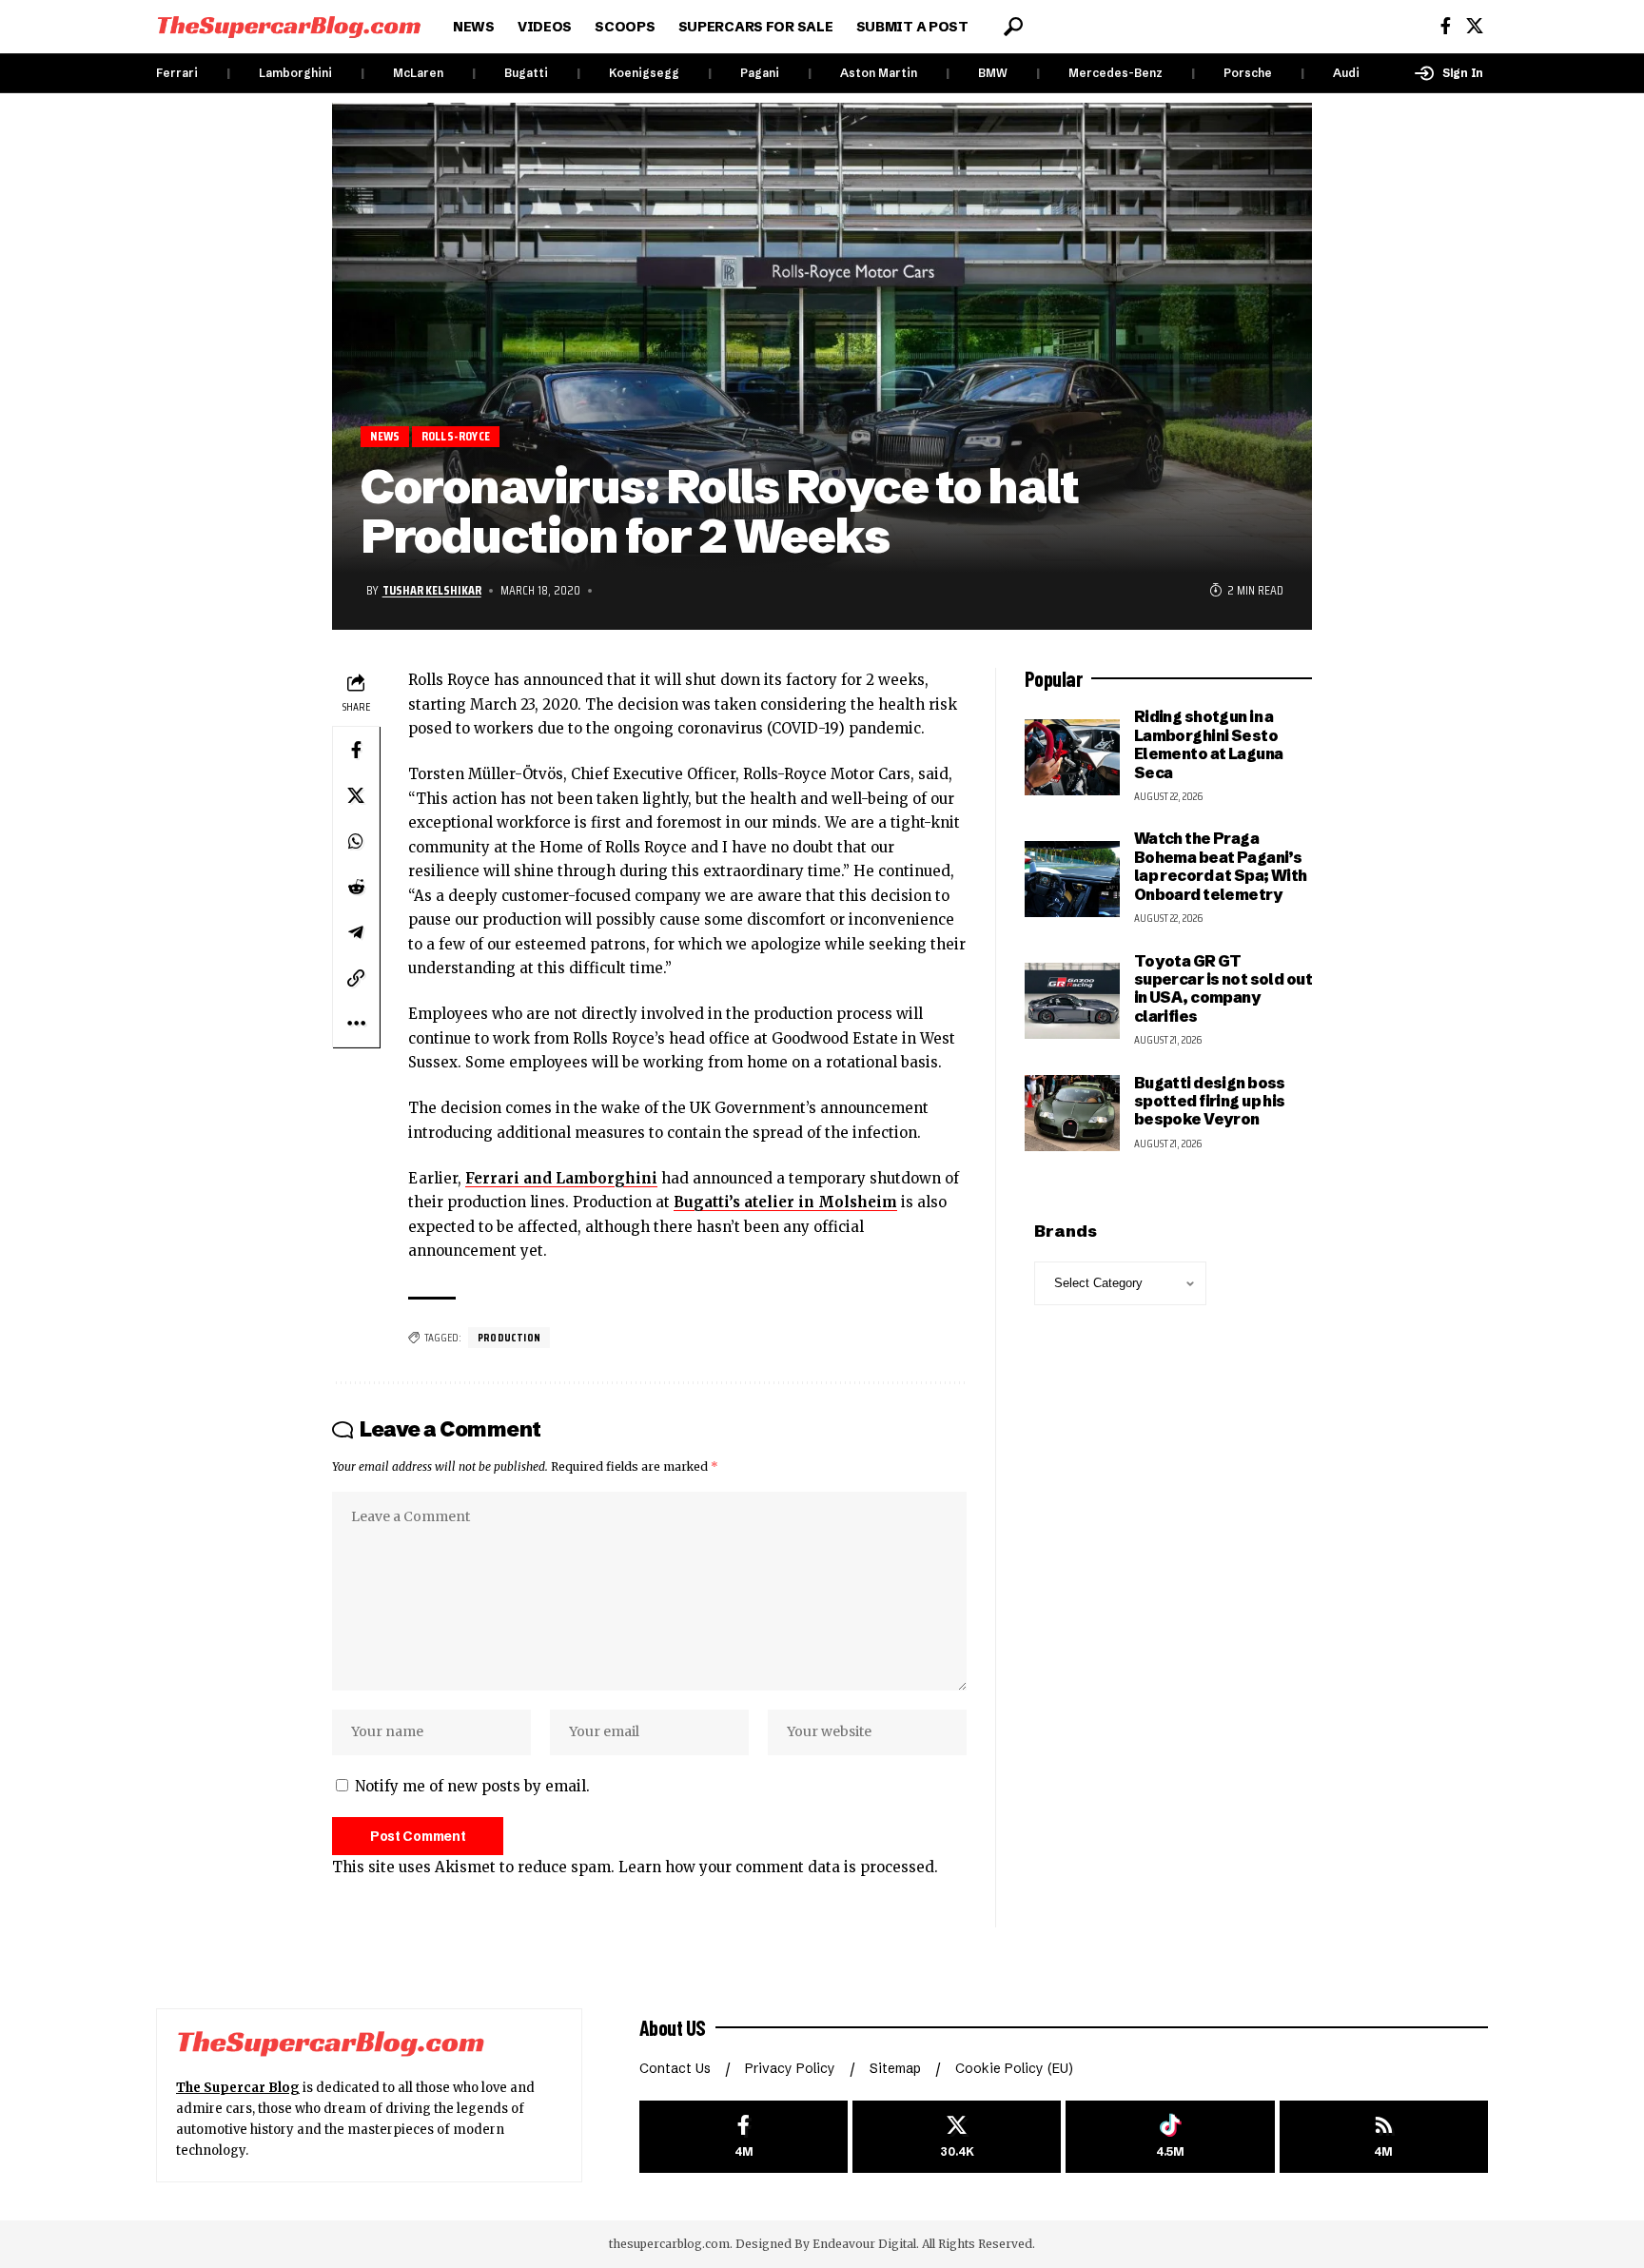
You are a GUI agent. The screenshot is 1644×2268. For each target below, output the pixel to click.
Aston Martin (879, 73)
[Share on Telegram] (356, 932)
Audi (1346, 73)
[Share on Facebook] (356, 750)
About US (673, 2027)
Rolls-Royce (456, 436)
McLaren (418, 73)
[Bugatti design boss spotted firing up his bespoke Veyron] (1072, 1113)
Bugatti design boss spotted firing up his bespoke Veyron (1210, 1101)
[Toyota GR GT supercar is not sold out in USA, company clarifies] (1072, 1001)
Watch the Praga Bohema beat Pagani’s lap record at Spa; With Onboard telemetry (1221, 866)
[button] (1013, 27)
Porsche (1248, 73)
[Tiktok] (1170, 2137)
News (385, 436)
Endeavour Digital (864, 2244)
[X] (1475, 26)
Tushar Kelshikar (432, 590)
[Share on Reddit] (356, 887)
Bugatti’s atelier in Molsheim (785, 1202)
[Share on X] (356, 795)
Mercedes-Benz (1116, 73)
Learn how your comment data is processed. (778, 1867)
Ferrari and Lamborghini (561, 1178)
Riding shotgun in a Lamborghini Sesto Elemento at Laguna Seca (1209, 744)
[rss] (1384, 2137)
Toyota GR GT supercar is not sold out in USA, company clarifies (1223, 988)
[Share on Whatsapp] (356, 841)
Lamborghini (295, 73)
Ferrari (177, 73)
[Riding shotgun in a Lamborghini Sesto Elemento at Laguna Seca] (1072, 757)
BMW (993, 73)
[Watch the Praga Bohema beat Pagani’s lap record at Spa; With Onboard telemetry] (1072, 879)
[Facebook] (1446, 26)
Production (509, 1337)
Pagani (760, 73)
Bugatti (526, 73)
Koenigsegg (644, 73)
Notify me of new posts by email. (472, 1786)
